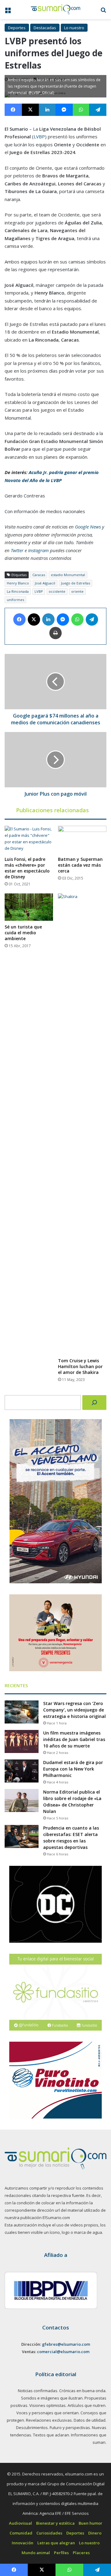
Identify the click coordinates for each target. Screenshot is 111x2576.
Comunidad (21, 2533)
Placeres (81, 2553)
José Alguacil (45, 583)
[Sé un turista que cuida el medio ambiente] (29, 907)
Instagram (38, 550)
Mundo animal (36, 2553)
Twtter (17, 550)
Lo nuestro (74, 28)
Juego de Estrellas (76, 583)
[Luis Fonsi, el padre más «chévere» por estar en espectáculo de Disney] (29, 839)
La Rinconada (18, 591)
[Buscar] (94, 1403)
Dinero (95, 2533)
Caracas (39, 575)
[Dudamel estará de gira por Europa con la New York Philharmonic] (22, 1771)
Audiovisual (21, 2523)
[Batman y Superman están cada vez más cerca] (82, 839)
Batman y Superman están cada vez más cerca (80, 865)
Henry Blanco (18, 583)
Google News (88, 527)
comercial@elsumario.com (63, 2352)
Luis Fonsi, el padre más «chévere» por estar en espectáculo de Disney (27, 868)
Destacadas (45, 28)
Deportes (17, 28)
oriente (77, 591)
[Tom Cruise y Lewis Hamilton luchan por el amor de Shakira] (82, 1124)
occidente (57, 591)
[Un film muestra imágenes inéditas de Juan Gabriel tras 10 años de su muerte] (22, 1741)
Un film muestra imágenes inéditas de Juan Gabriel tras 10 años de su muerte (74, 1739)
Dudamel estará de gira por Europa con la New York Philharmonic (73, 1769)
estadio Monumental (68, 575)
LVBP (39, 137)
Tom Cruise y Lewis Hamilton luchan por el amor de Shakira (80, 1366)
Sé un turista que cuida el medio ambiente (23, 933)
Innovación (23, 2543)
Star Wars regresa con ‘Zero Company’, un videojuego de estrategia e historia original (74, 1710)
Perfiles (61, 2553)
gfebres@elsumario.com (66, 2344)
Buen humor (90, 2523)
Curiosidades (49, 2533)
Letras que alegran (56, 2543)
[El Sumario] (55, 10)
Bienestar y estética (55, 2523)
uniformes (15, 600)
